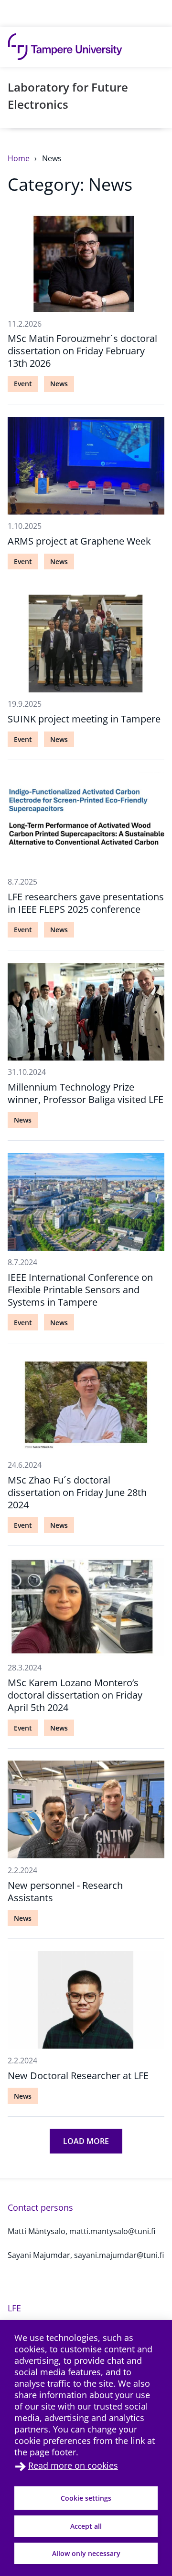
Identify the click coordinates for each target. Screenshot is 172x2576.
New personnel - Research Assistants (65, 1891)
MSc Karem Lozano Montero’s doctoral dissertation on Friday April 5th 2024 (75, 1695)
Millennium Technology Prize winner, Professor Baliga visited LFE (86, 1093)
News (52, 158)
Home (20, 158)
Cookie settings (86, 2498)
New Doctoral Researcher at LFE (78, 2076)
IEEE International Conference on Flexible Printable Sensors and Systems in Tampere (80, 1290)
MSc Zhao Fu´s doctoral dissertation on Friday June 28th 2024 (77, 1492)
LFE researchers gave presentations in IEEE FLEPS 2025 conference (86, 903)
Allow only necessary (86, 2553)
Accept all (86, 2526)
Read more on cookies (73, 2465)
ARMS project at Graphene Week (79, 541)
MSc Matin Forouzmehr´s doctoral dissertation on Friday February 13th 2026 (82, 351)
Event (23, 384)
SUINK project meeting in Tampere (84, 719)
